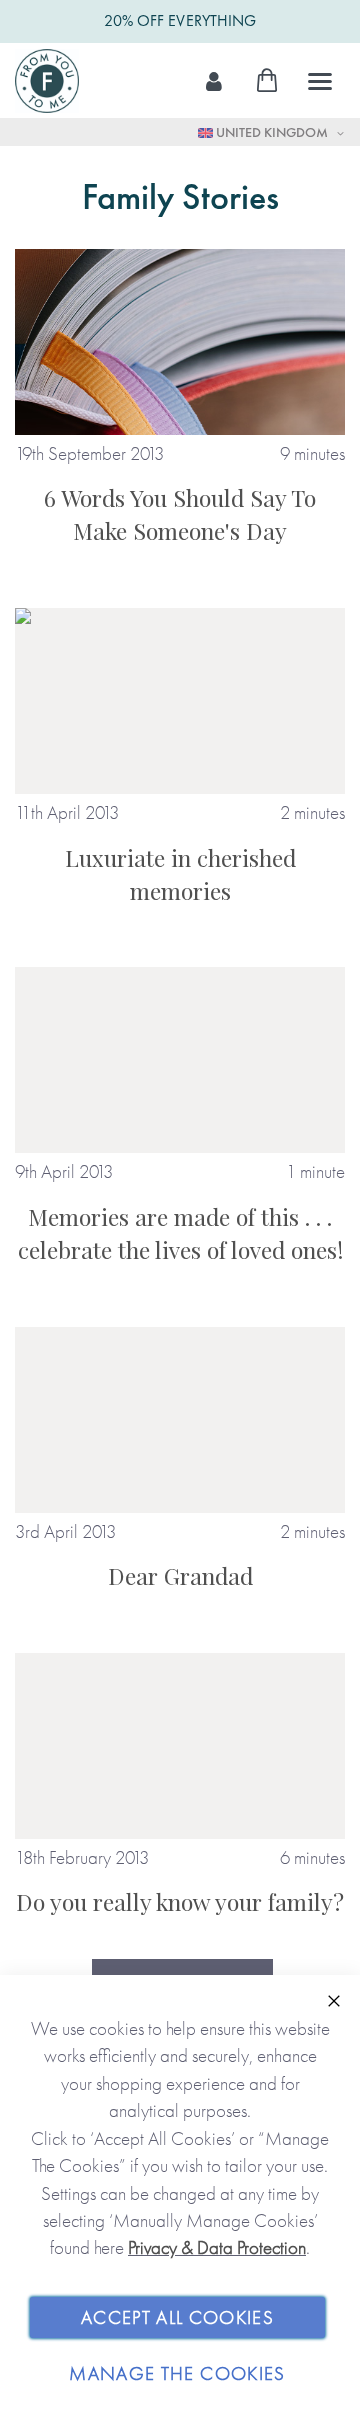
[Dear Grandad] (180, 1420)
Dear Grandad (180, 1575)
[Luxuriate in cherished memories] (180, 701)
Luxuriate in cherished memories (180, 874)
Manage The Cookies (177, 2373)
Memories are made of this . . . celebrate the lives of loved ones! (180, 1233)
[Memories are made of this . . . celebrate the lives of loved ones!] (180, 1060)
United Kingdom (272, 132)
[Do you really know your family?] (180, 1746)
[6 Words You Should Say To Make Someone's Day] (180, 342)
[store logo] (47, 81)
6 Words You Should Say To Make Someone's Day (180, 514)
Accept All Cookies (177, 2317)
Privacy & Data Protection (217, 2247)
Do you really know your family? (180, 1901)
